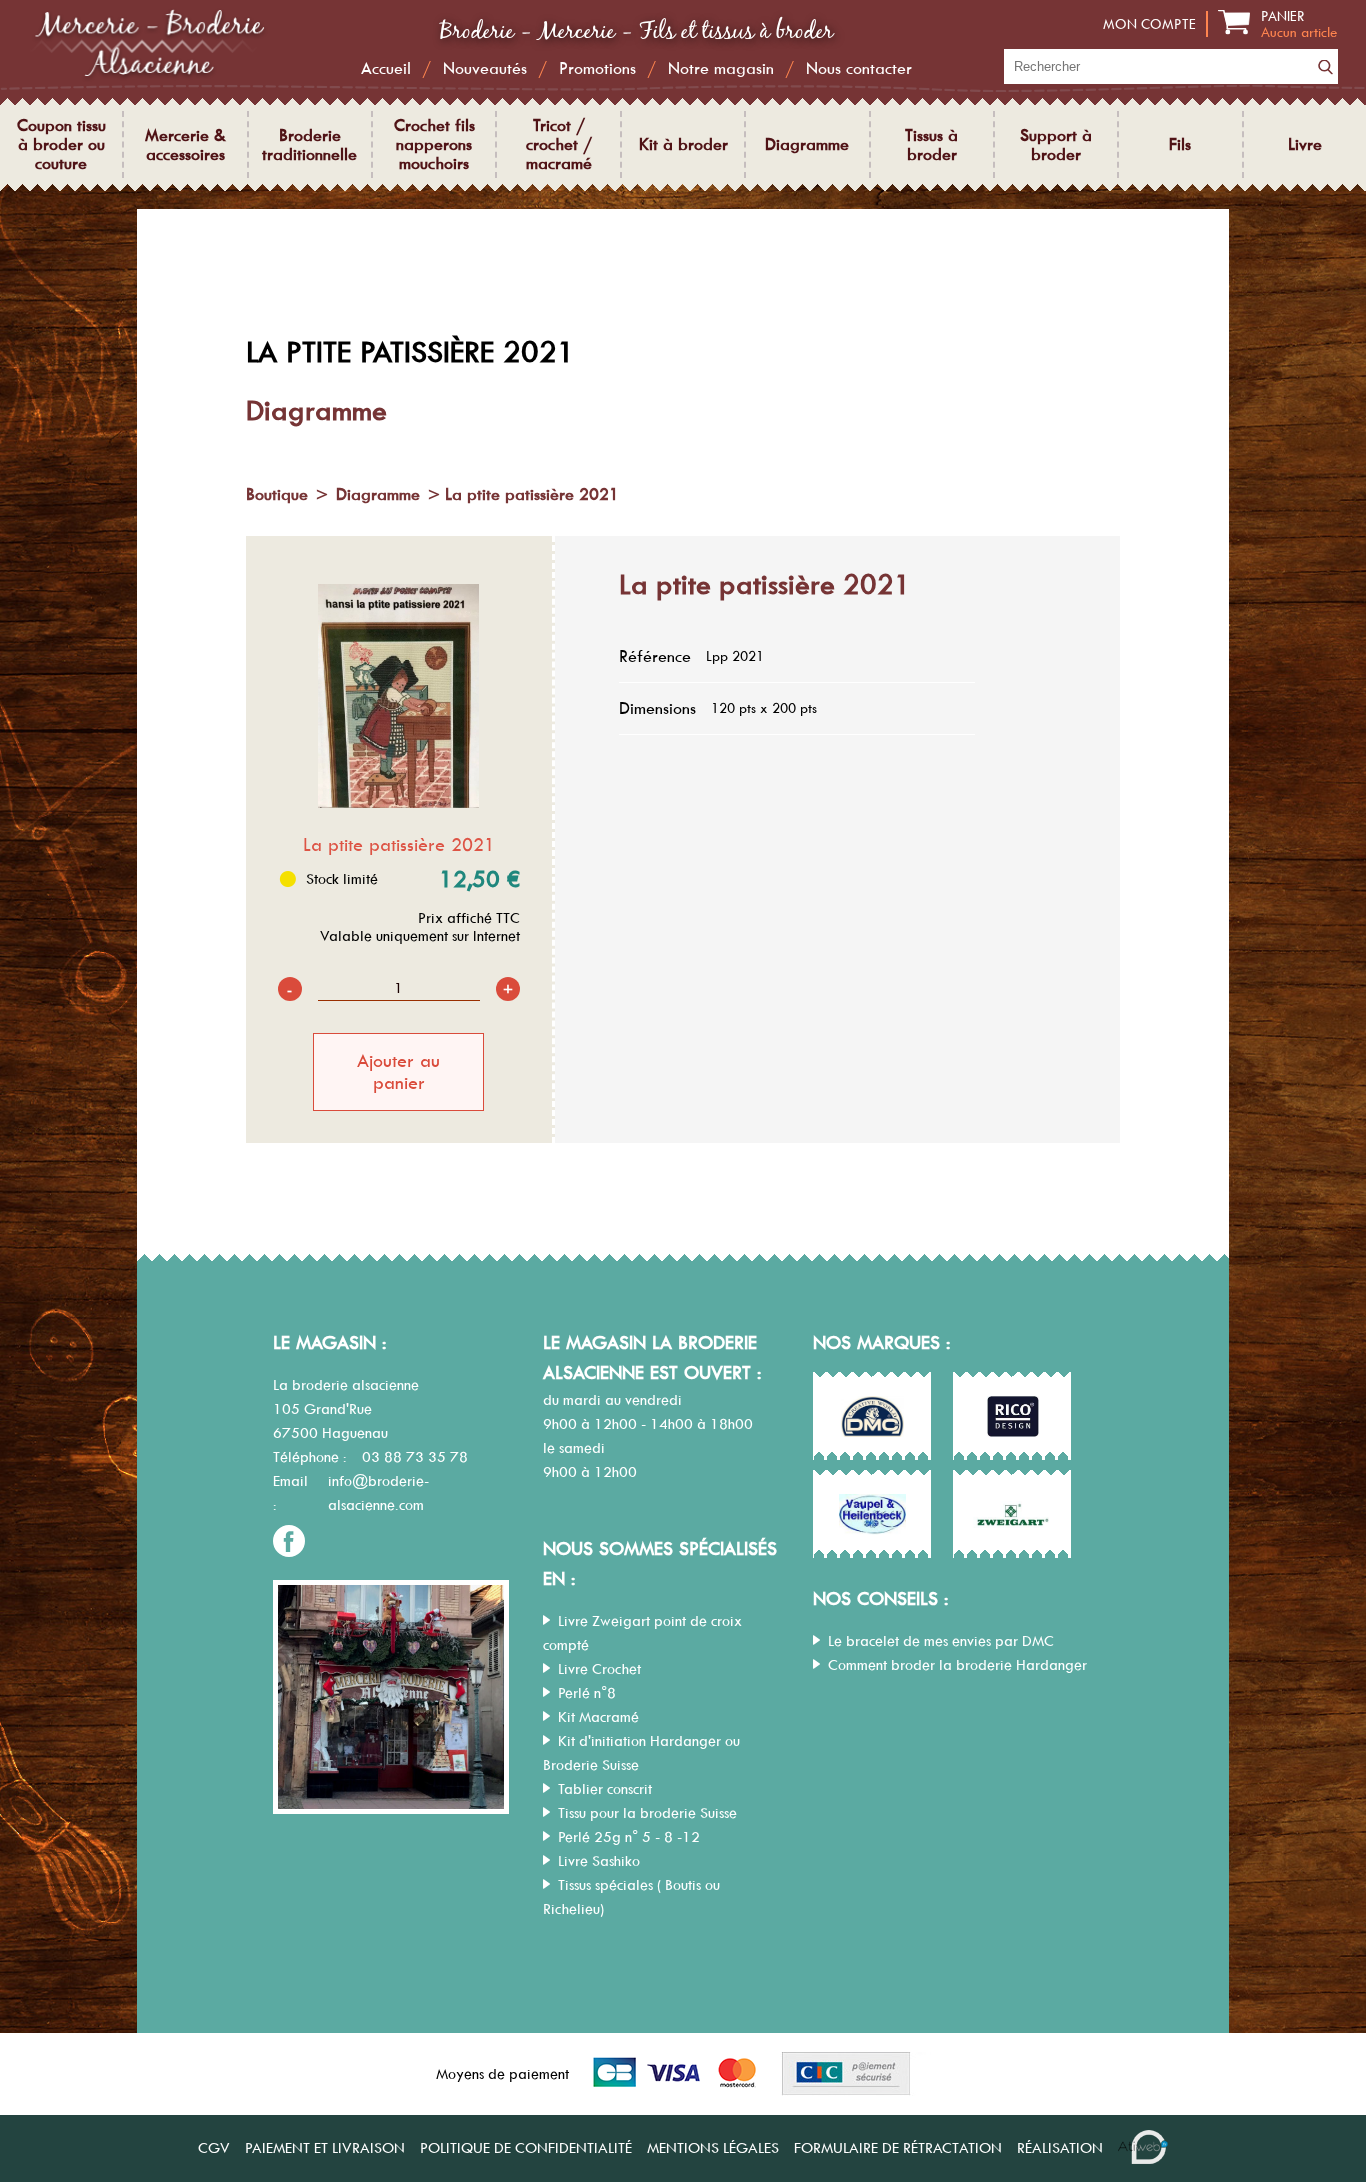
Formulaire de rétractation (898, 2148)
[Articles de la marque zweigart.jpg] (1013, 1515)
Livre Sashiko (599, 1861)
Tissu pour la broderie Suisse (647, 1813)
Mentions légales (713, 2148)
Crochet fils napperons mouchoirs (434, 144)
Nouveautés (485, 68)
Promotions (597, 68)
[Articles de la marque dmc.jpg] (873, 1417)
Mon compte (1149, 24)
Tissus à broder (931, 145)
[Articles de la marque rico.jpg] (1013, 1417)
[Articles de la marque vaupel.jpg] (873, 1515)
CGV (214, 2148)
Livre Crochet (599, 1669)
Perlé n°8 (587, 1693)
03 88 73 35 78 (415, 1457)
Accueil (386, 68)
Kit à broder (683, 144)
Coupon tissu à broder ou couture (61, 144)
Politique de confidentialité (526, 2148)
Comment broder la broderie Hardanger (957, 1665)
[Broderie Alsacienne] (148, 77)
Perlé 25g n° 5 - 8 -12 (629, 1837)
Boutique (277, 494)
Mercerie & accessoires (185, 145)
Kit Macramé (598, 1717)
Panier (1299, 24)
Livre (1305, 144)
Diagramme (807, 144)
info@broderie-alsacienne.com (378, 1493)
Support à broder (1056, 145)
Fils (1180, 144)
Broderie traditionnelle (309, 145)
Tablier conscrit (605, 1789)
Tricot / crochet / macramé (559, 144)
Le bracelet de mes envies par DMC (941, 1641)
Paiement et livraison (325, 2148)
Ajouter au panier (398, 1072)
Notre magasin (721, 68)
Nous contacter (859, 68)
